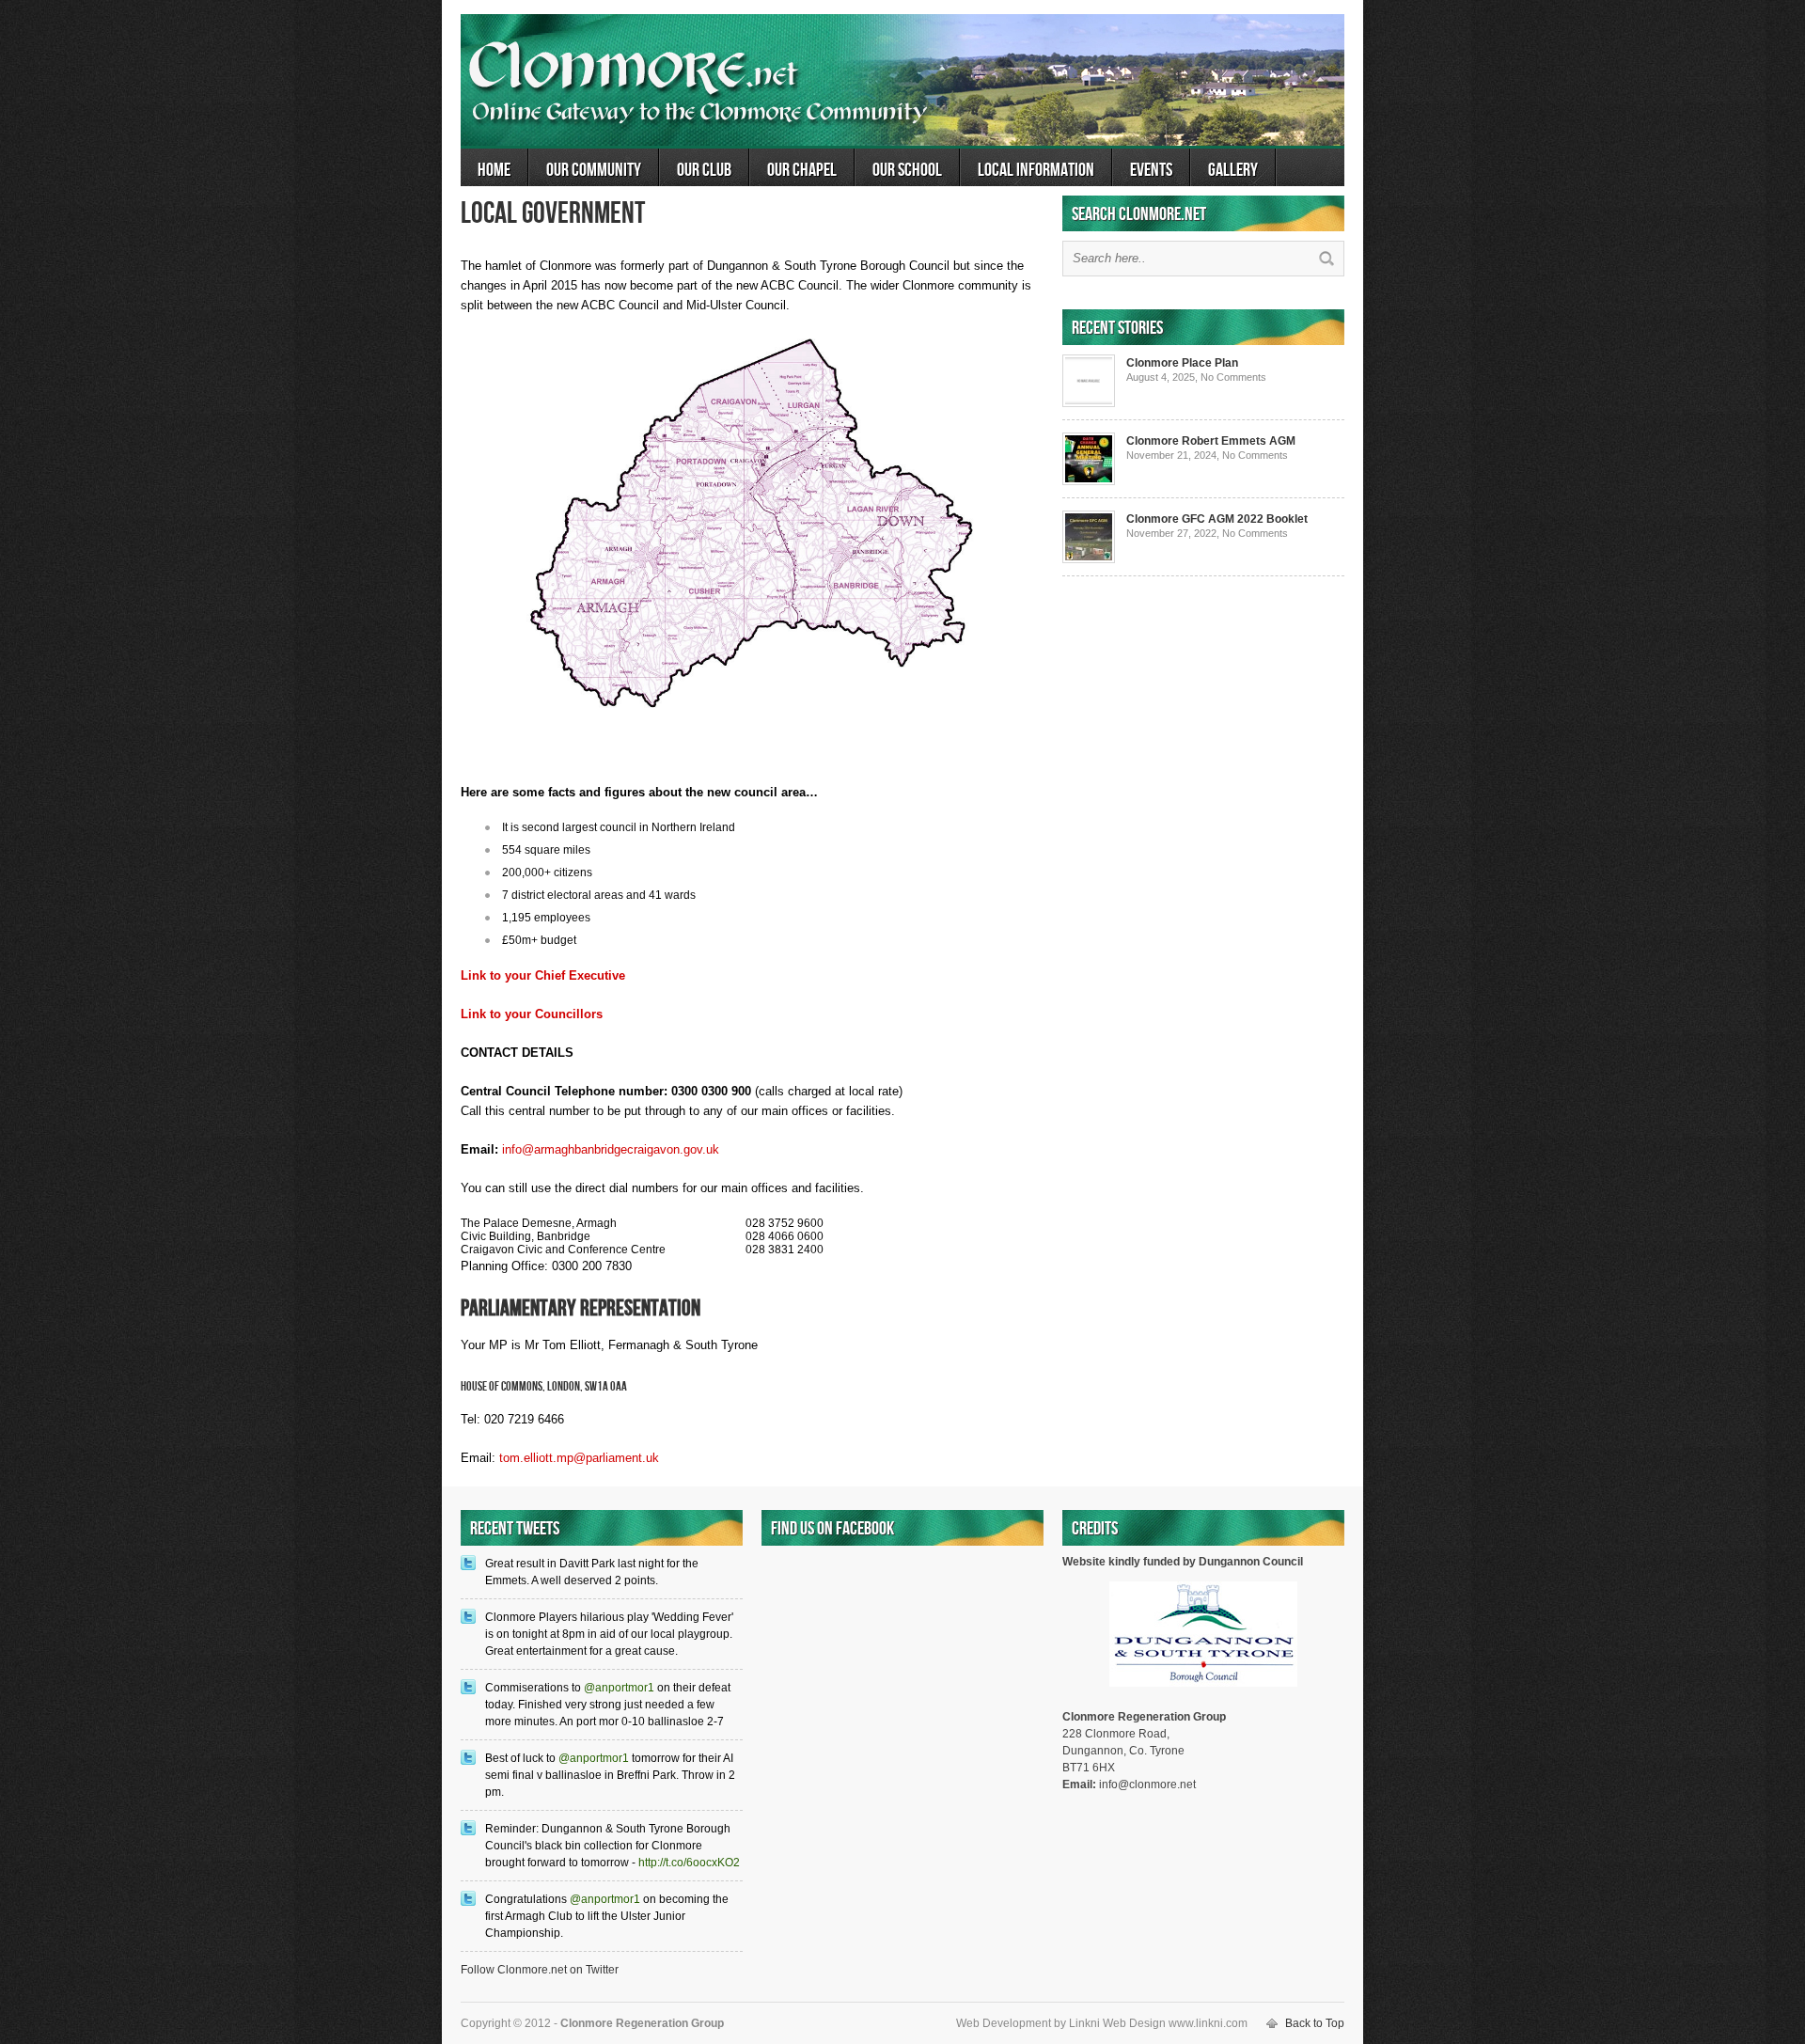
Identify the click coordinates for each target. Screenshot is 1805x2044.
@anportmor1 (619, 1688)
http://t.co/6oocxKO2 (689, 1863)
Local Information (1036, 170)
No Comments (1233, 377)
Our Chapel (802, 170)
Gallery (1233, 170)
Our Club (704, 170)
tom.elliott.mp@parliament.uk (579, 1458)
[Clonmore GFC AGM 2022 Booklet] (1089, 559)
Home (494, 170)
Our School (907, 170)
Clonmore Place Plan (1182, 363)
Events (1151, 170)
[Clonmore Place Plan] (1089, 403)
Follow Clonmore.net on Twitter (540, 1970)
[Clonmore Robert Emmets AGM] (1089, 481)
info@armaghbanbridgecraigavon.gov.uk (611, 1149)
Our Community (594, 170)
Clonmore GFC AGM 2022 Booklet (1217, 519)
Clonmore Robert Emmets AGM (1211, 441)
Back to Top (1315, 2023)
